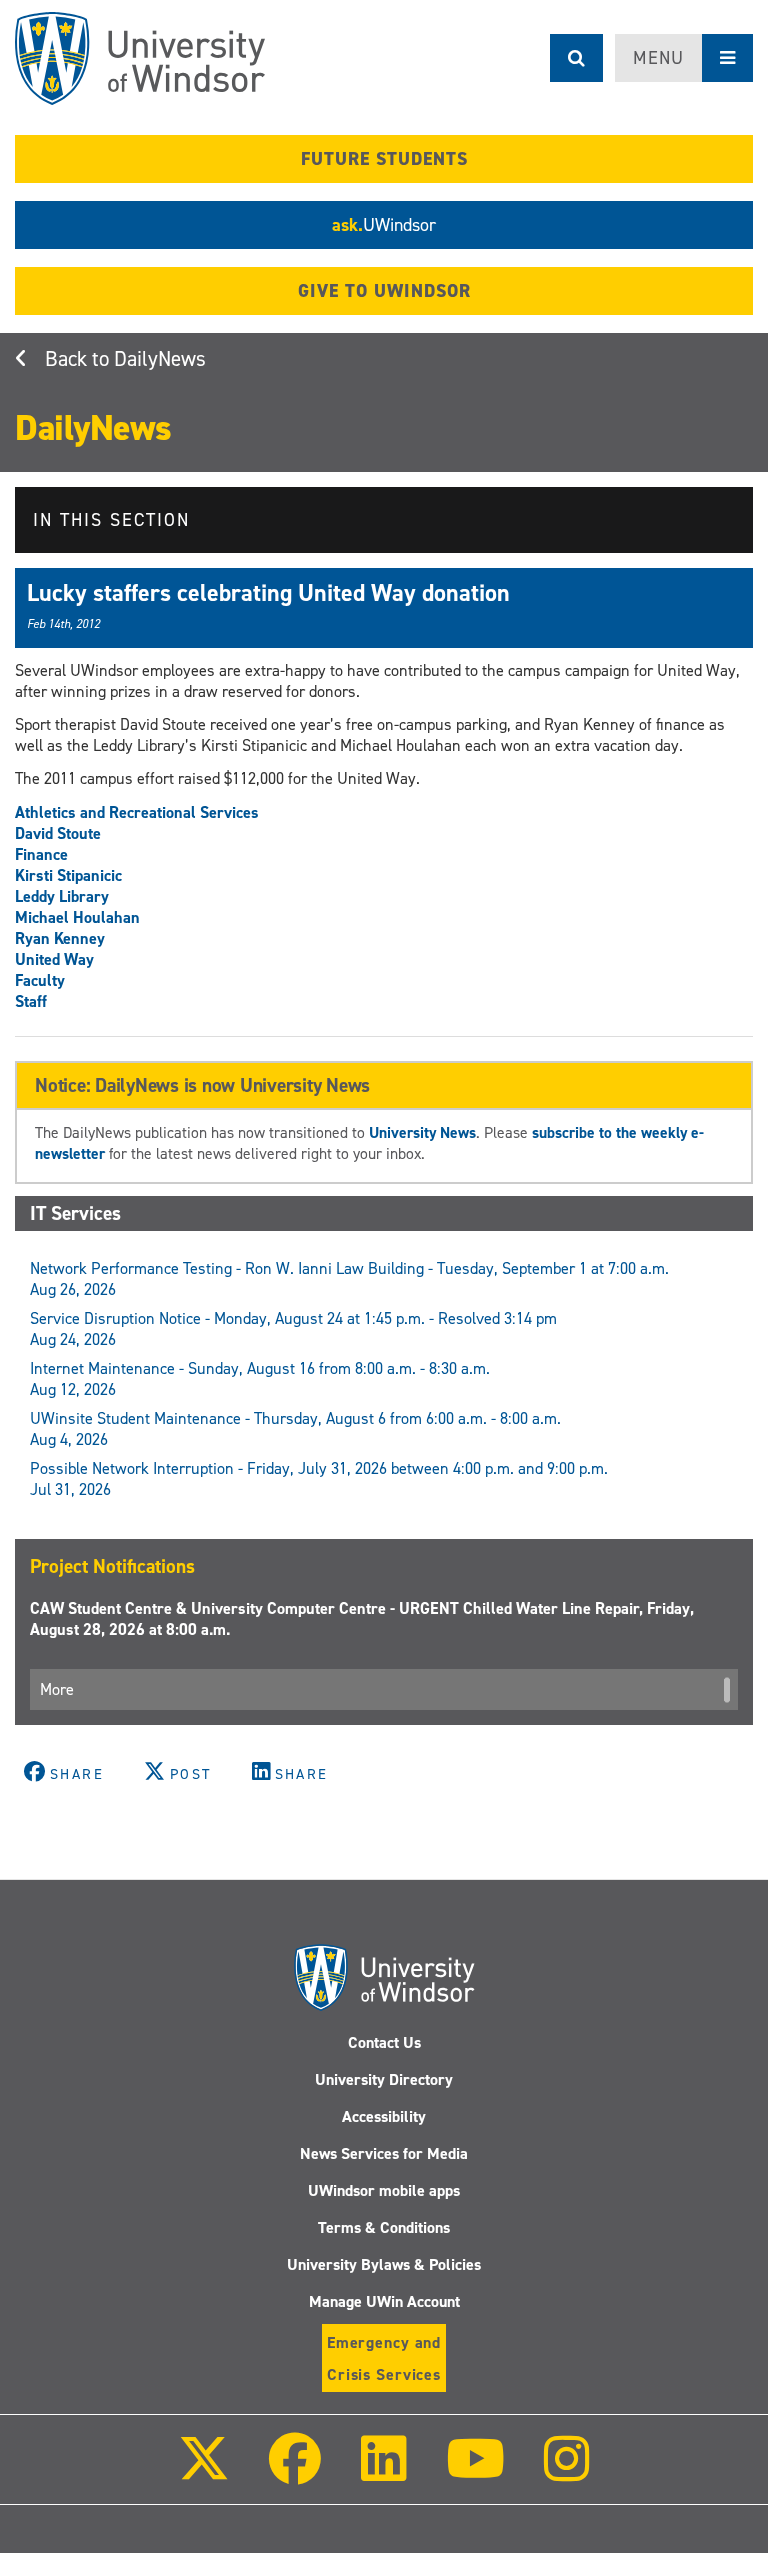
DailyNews (160, 359)
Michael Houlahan (77, 917)
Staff (31, 1001)
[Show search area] (576, 58)
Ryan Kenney (60, 938)
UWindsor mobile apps (384, 2190)
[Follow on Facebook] (295, 2472)
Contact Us (384, 2042)
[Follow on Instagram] (567, 2472)
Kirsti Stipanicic (68, 875)
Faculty (40, 980)
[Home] (140, 58)
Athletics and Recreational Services (137, 812)
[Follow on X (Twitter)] (204, 2472)
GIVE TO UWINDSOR (384, 291)
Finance (41, 854)
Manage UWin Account (384, 2301)
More (57, 1689)
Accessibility (384, 2116)
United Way (54, 959)
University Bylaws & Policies (384, 2264)
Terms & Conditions (384, 2227)
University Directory (384, 2079)
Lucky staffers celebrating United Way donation (268, 593)
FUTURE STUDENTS (384, 159)
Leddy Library (62, 896)
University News (422, 1132)
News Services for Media (384, 2153)
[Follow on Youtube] (475, 2472)
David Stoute (58, 833)
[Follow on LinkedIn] (383, 2472)
